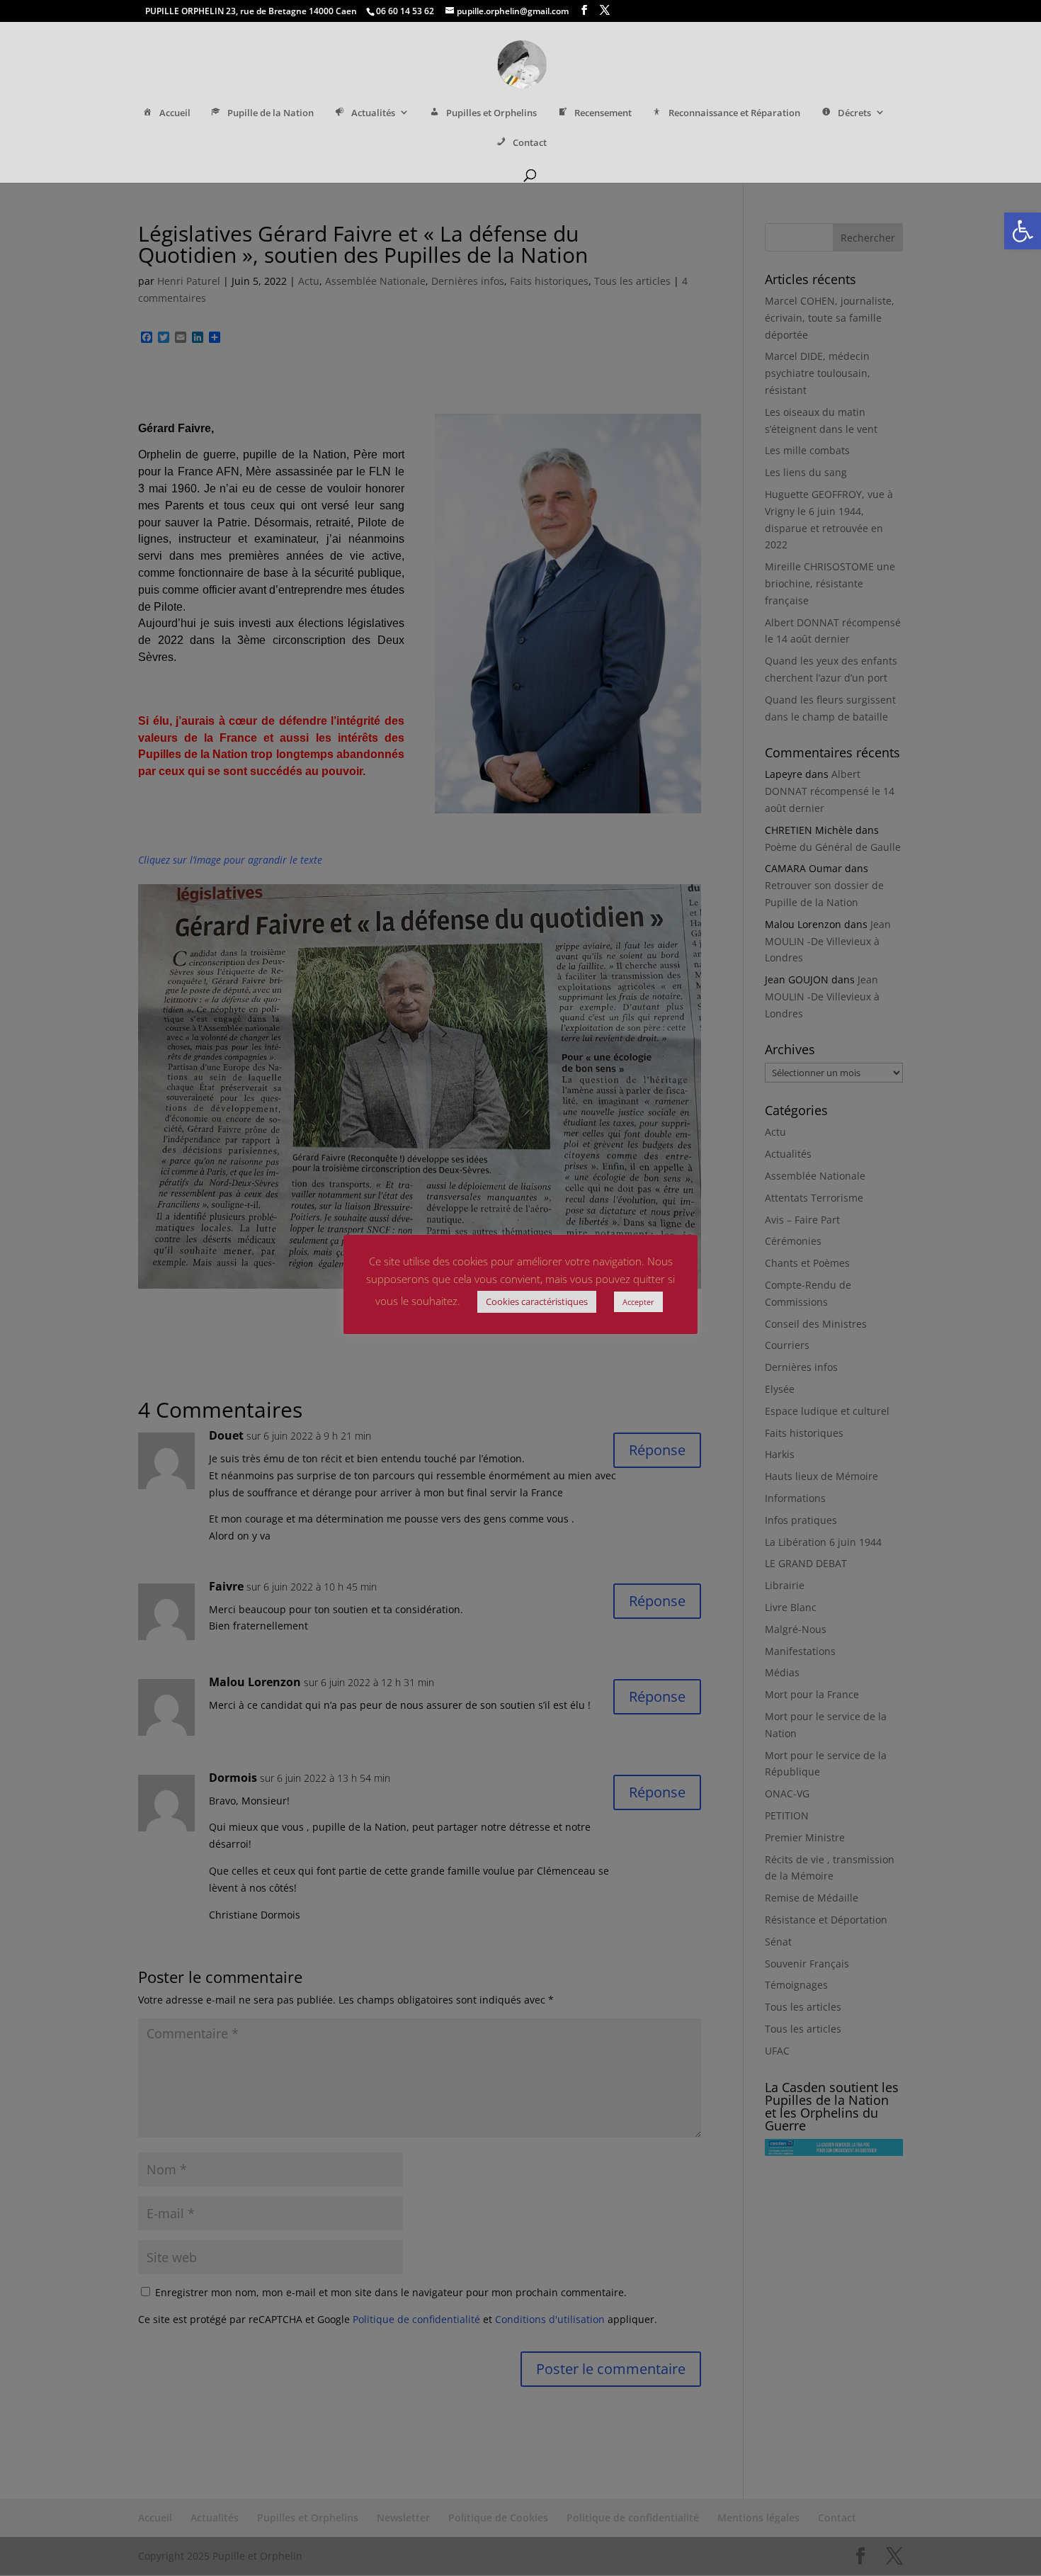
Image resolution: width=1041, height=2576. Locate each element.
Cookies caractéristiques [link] (537, 1301)
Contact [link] (530, 143)
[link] (1023, 231)
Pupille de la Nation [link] (271, 113)
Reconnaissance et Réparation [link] (734, 113)
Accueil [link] (175, 113)
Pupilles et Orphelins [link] (491, 113)
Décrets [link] (854, 113)
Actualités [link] (373, 113)
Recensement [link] (603, 113)
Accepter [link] (638, 1302)
